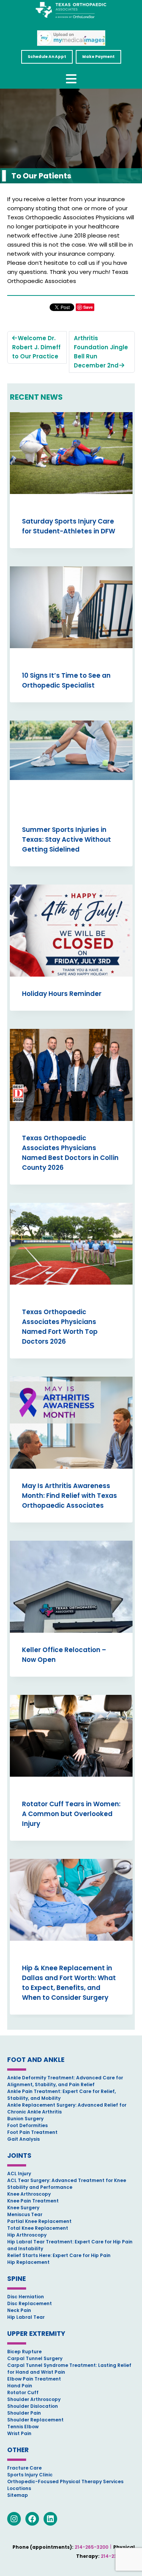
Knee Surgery (23, 2208)
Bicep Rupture (24, 2352)
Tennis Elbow (23, 2427)
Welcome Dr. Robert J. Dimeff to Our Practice (36, 347)
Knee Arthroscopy (29, 2194)
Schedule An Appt (47, 57)
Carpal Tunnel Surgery (35, 2358)
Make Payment (98, 57)
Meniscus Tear (25, 2214)
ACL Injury (19, 2173)
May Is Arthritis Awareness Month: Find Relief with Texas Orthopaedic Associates (69, 1496)
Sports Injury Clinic (30, 2475)
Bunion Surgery (25, 2119)
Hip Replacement (28, 2262)
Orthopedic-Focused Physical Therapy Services (65, 2481)
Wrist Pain (19, 2433)
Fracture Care (24, 2468)
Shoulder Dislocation (33, 2406)
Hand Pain (20, 2386)
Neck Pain (19, 2310)
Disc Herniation (26, 2297)
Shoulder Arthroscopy (34, 2399)
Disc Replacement (30, 2303)
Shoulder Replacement (35, 2420)
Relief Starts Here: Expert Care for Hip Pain (59, 2255)
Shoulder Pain (24, 2413)
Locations (19, 2488)
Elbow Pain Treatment (34, 2379)
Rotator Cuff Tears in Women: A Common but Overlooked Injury (71, 1814)
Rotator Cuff (23, 2392)
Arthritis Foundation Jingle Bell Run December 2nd (101, 352)
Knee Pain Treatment (33, 2201)
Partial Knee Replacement (39, 2221)
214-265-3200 (91, 2547)
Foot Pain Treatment (32, 2132)
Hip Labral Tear (26, 2317)
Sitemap (18, 2495)
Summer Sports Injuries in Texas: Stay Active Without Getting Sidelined (66, 839)
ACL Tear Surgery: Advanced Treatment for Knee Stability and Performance (67, 2184)
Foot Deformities (27, 2125)
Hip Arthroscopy (27, 2235)
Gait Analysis (23, 2139)
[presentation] (71, 458)
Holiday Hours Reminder (62, 994)
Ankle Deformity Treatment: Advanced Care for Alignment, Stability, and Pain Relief (65, 2081)
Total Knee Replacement (38, 2228)
